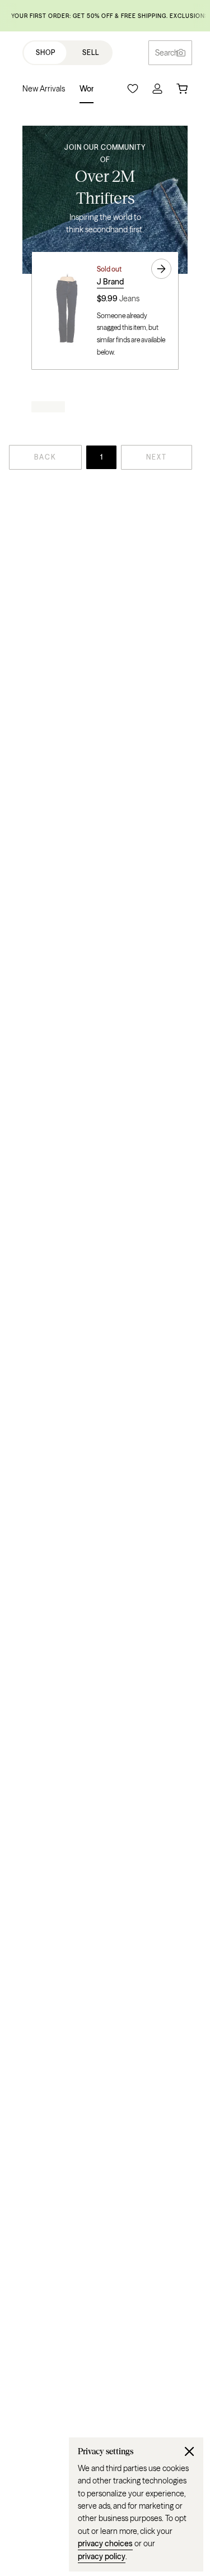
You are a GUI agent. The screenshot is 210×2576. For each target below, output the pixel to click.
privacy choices (105, 2543)
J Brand (110, 282)
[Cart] (182, 89)
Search (167, 53)
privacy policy (102, 2556)
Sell (91, 52)
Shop (46, 52)
